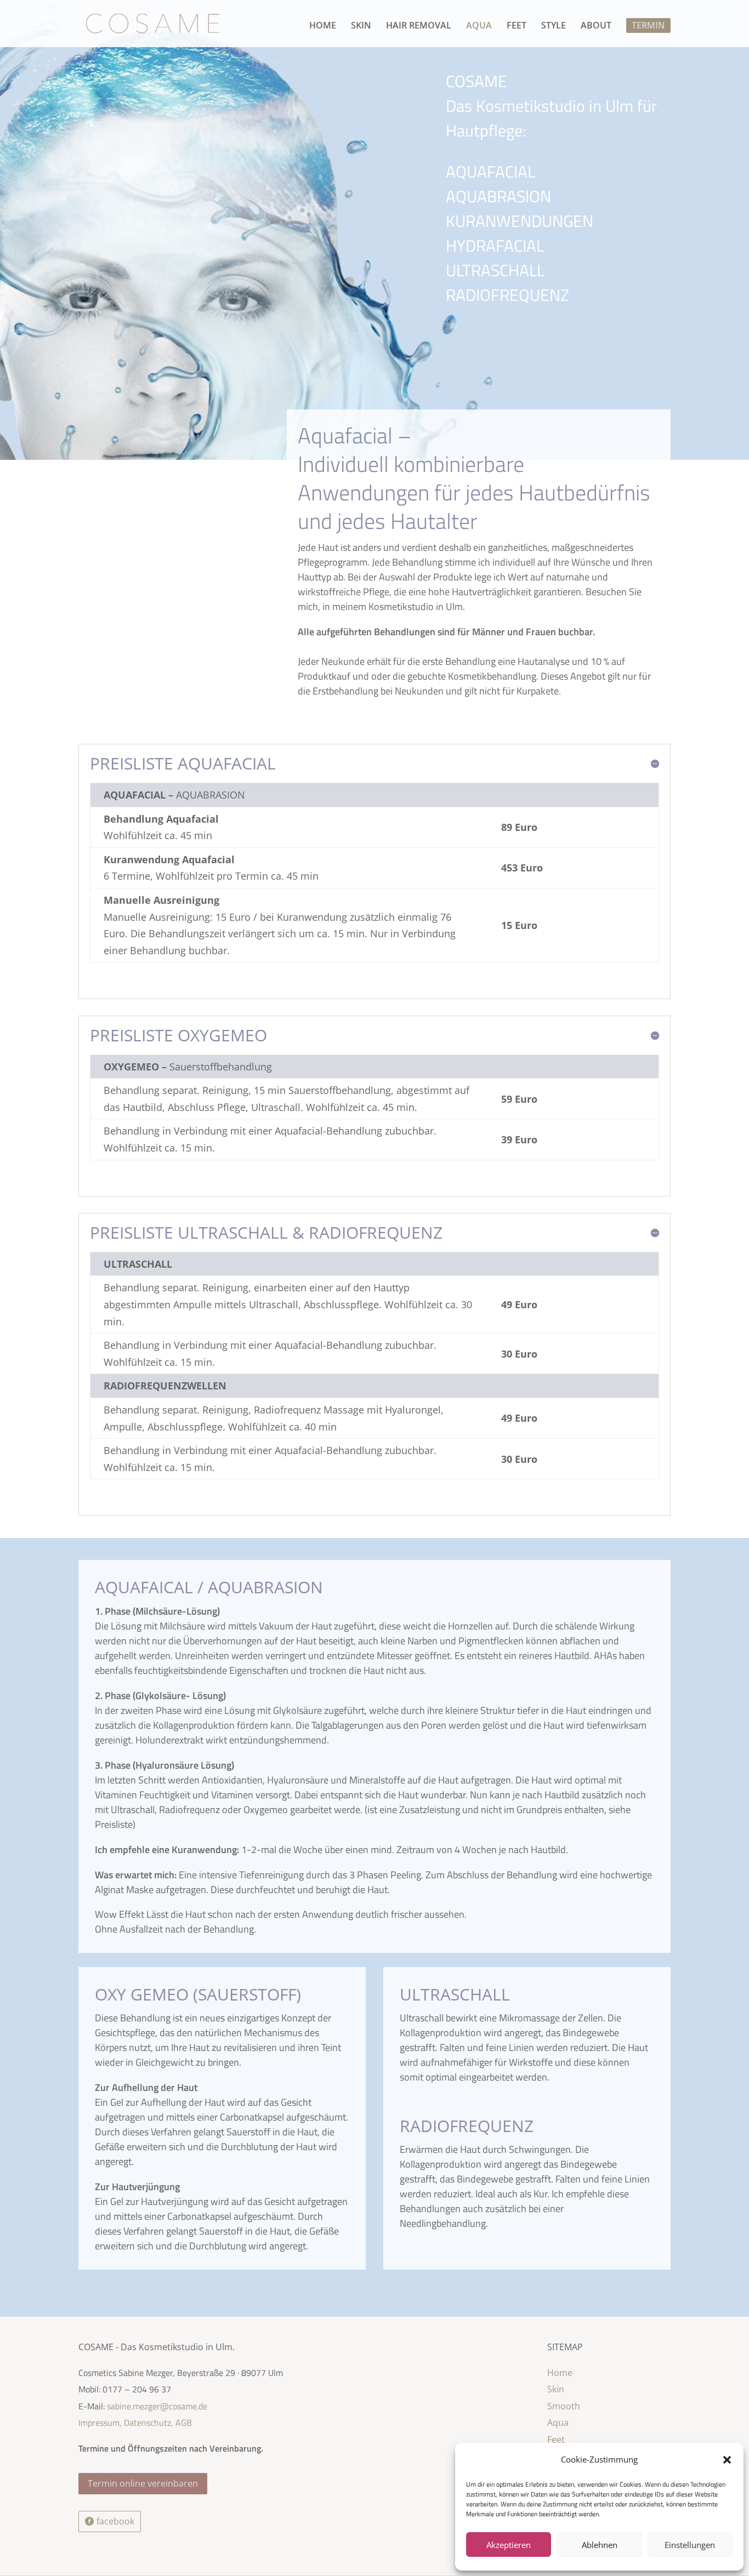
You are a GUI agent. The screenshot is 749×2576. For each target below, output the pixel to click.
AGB (184, 2423)
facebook (115, 2521)
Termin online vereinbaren (143, 2483)
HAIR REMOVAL (419, 26)
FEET (517, 26)
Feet (556, 2440)
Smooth (564, 2406)
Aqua (558, 2423)
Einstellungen (690, 2545)
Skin (556, 2389)
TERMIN (648, 25)
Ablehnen (600, 2545)
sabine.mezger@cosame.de (157, 2406)
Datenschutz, (149, 2423)
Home (560, 2373)
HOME (323, 26)
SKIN (361, 26)
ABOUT (596, 26)
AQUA (479, 26)
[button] (727, 2460)
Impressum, (101, 2423)
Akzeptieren (509, 2545)
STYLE (554, 26)
